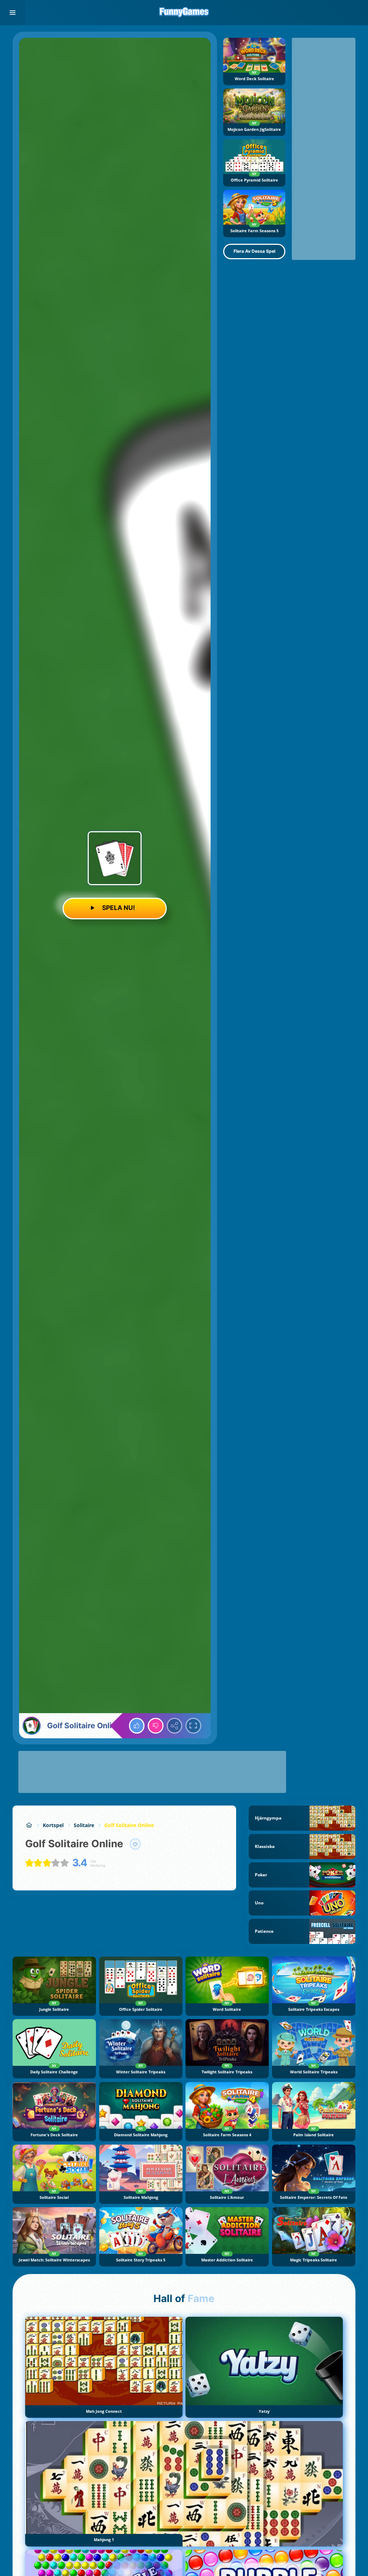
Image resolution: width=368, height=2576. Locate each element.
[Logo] (184, 13)
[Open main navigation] (13, 13)
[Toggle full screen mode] (193, 1726)
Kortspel (53, 1825)
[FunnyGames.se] (29, 1825)
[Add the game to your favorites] (135, 1844)
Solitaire (84, 1825)
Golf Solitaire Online (129, 1825)
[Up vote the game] (137, 1726)
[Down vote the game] (156, 1726)
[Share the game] (175, 1726)
